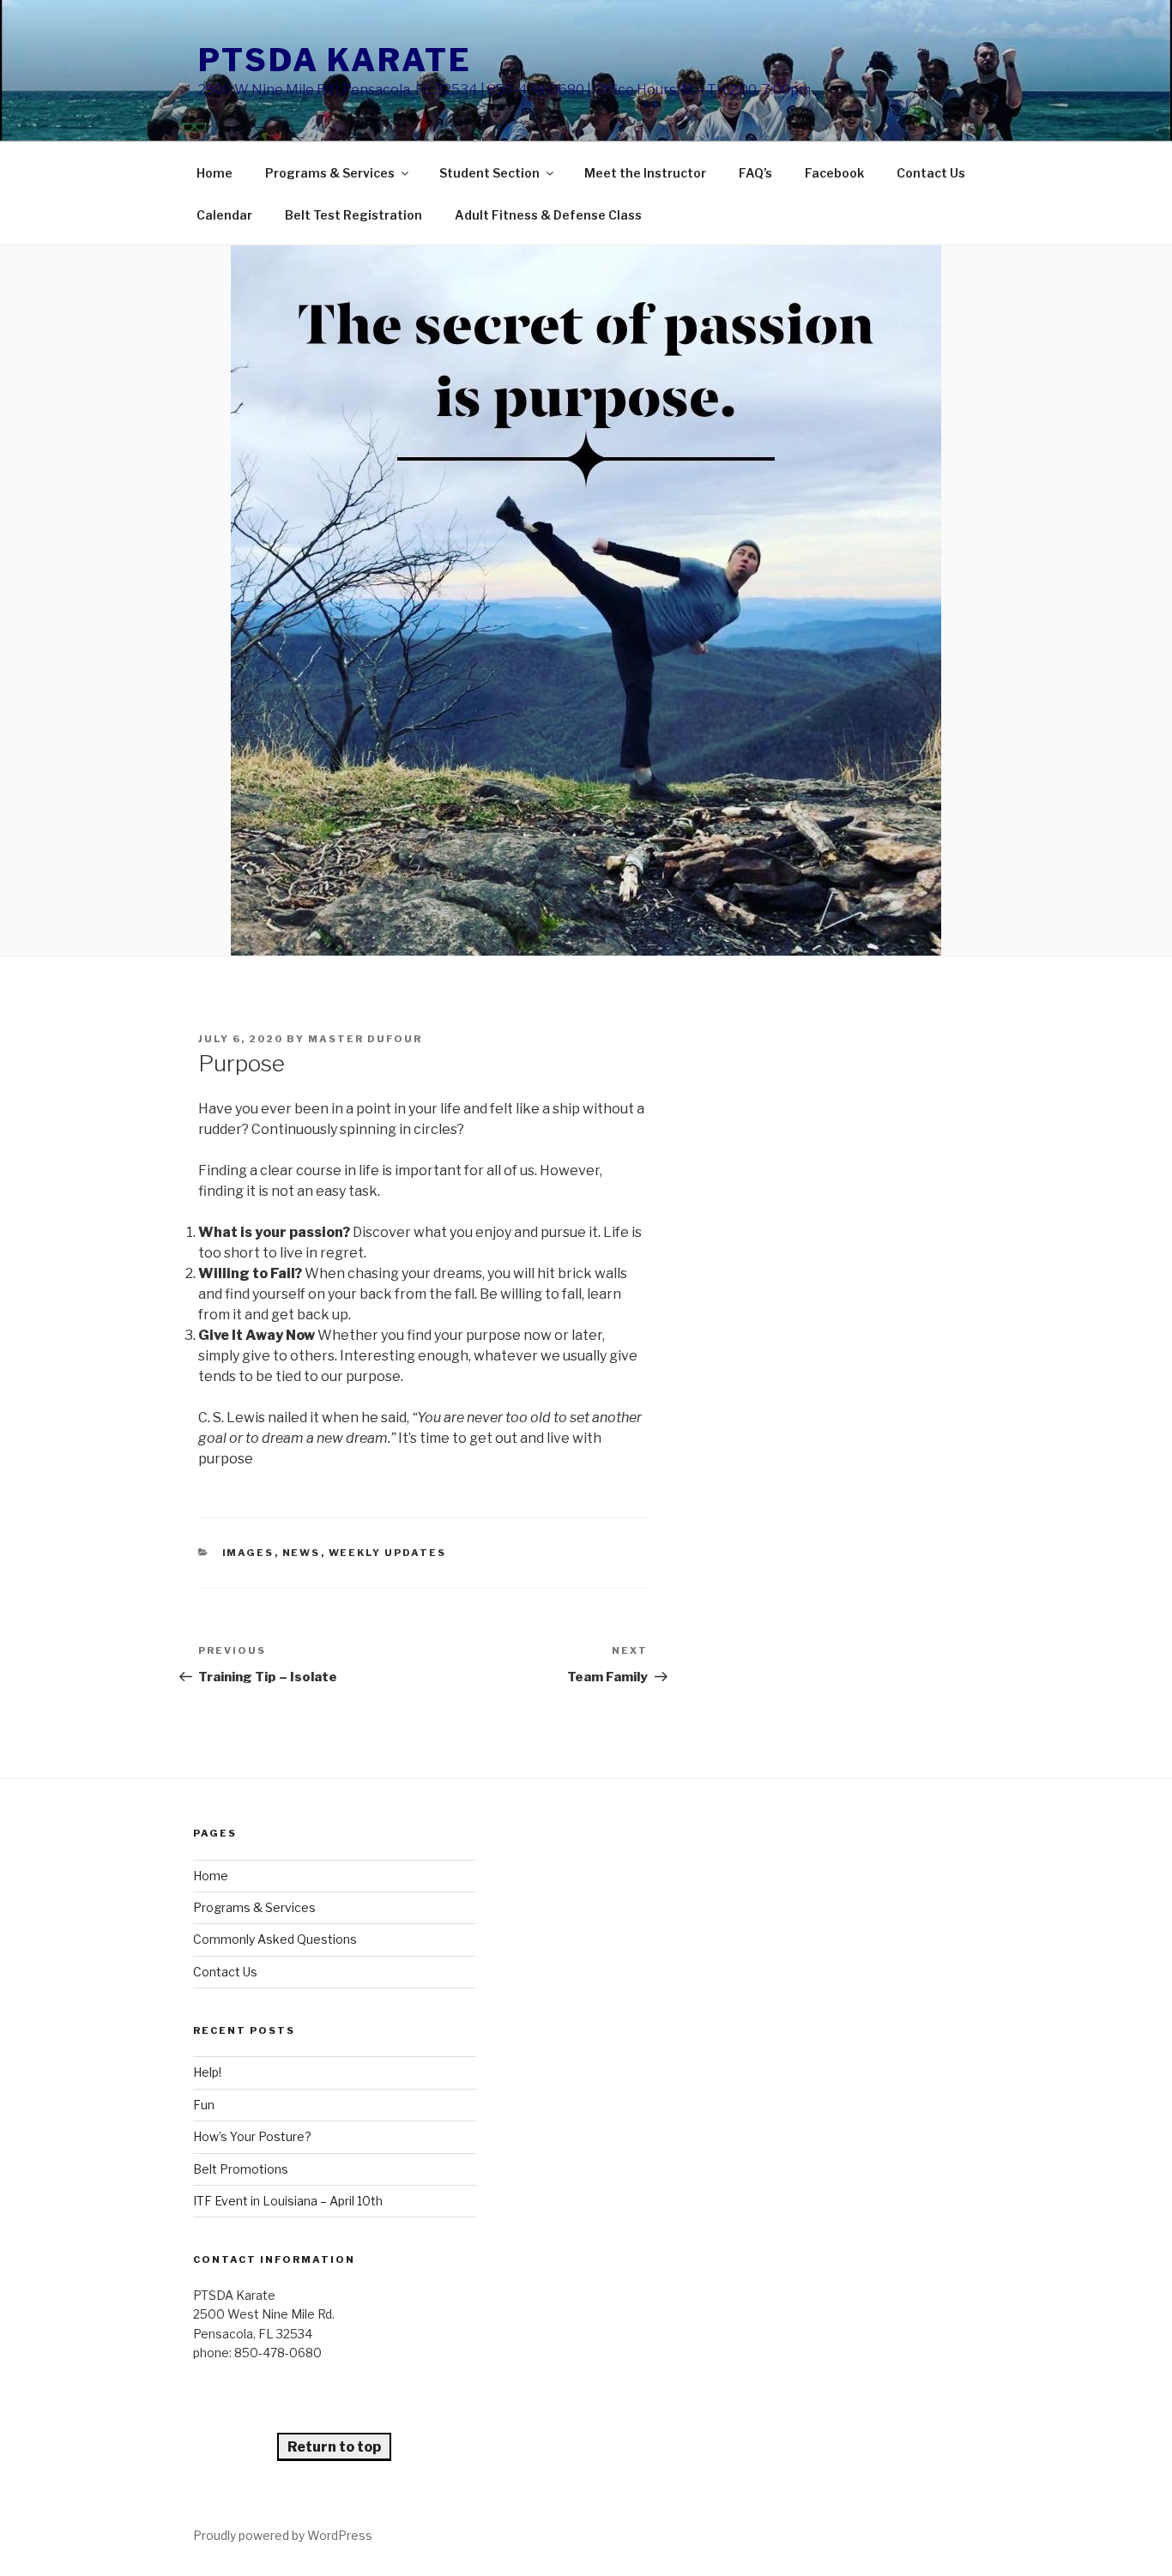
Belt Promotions (241, 2169)
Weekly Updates (388, 1553)
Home (214, 173)
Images (248, 1553)
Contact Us (931, 173)
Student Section (489, 173)
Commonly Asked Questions (275, 1939)
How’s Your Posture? (252, 2136)
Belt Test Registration (353, 215)
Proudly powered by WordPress (283, 2535)
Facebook (834, 173)
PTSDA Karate (335, 60)
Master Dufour (365, 1039)
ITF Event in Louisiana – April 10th (288, 2201)
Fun (204, 2105)
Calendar (224, 215)
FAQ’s (755, 173)
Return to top (334, 2447)
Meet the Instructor (645, 173)
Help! (207, 2072)
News (302, 1553)
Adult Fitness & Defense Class (548, 215)
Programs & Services (330, 173)
